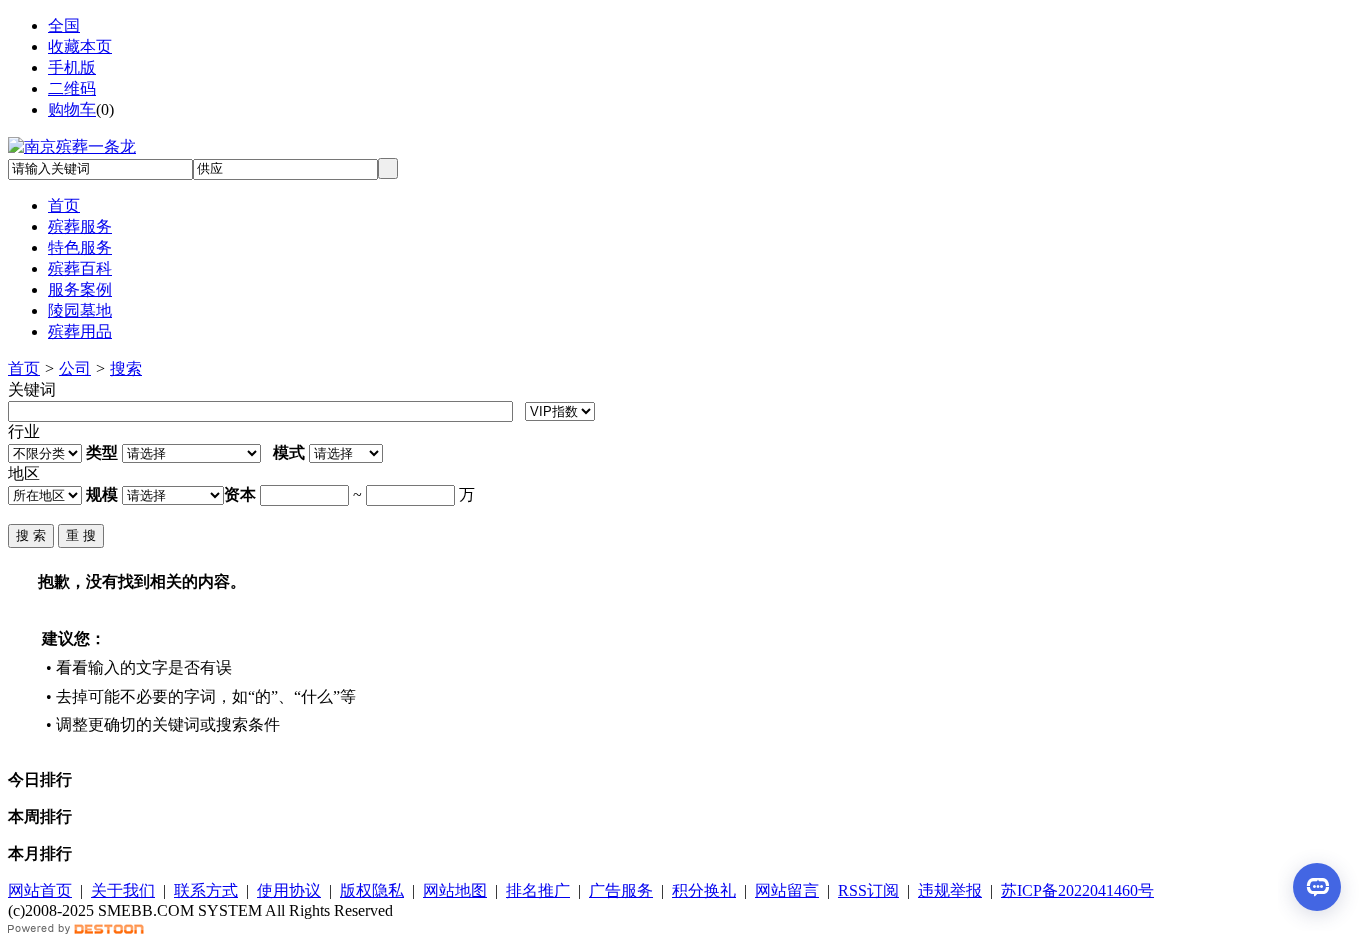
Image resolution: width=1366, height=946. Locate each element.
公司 (75, 368)
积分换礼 (704, 890)
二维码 (72, 88)
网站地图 (455, 890)
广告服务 (621, 890)
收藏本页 (80, 46)
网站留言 (787, 890)
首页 (24, 368)
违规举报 (950, 890)
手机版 (72, 67)
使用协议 (289, 890)
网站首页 (40, 890)
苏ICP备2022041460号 (1077, 890)
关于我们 (123, 890)
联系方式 (206, 890)
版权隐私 (372, 890)
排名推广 (538, 890)
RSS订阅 (868, 890)
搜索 (126, 368)
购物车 (72, 109)
